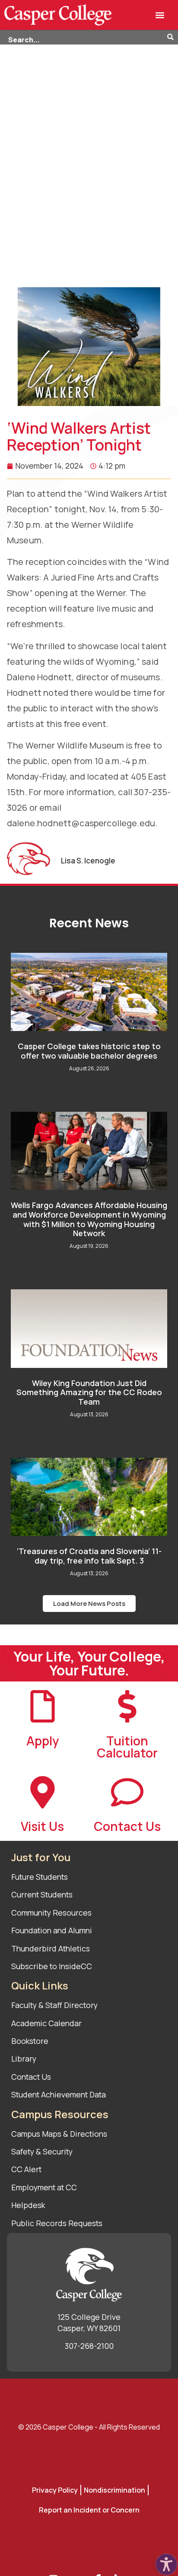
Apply (43, 1741)
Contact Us (127, 1826)
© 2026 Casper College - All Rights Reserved (89, 2427)
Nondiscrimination (114, 2490)
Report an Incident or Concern (89, 2510)
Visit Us (42, 1826)
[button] (160, 15)
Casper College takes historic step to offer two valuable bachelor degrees (89, 1051)
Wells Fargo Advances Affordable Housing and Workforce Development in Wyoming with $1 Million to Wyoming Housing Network (89, 1219)
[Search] (173, 38)
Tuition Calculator (127, 1747)
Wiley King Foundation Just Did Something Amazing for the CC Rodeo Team (89, 1392)
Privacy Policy (55, 2490)
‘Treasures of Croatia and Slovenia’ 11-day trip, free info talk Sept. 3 (89, 1556)
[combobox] (84, 38)
